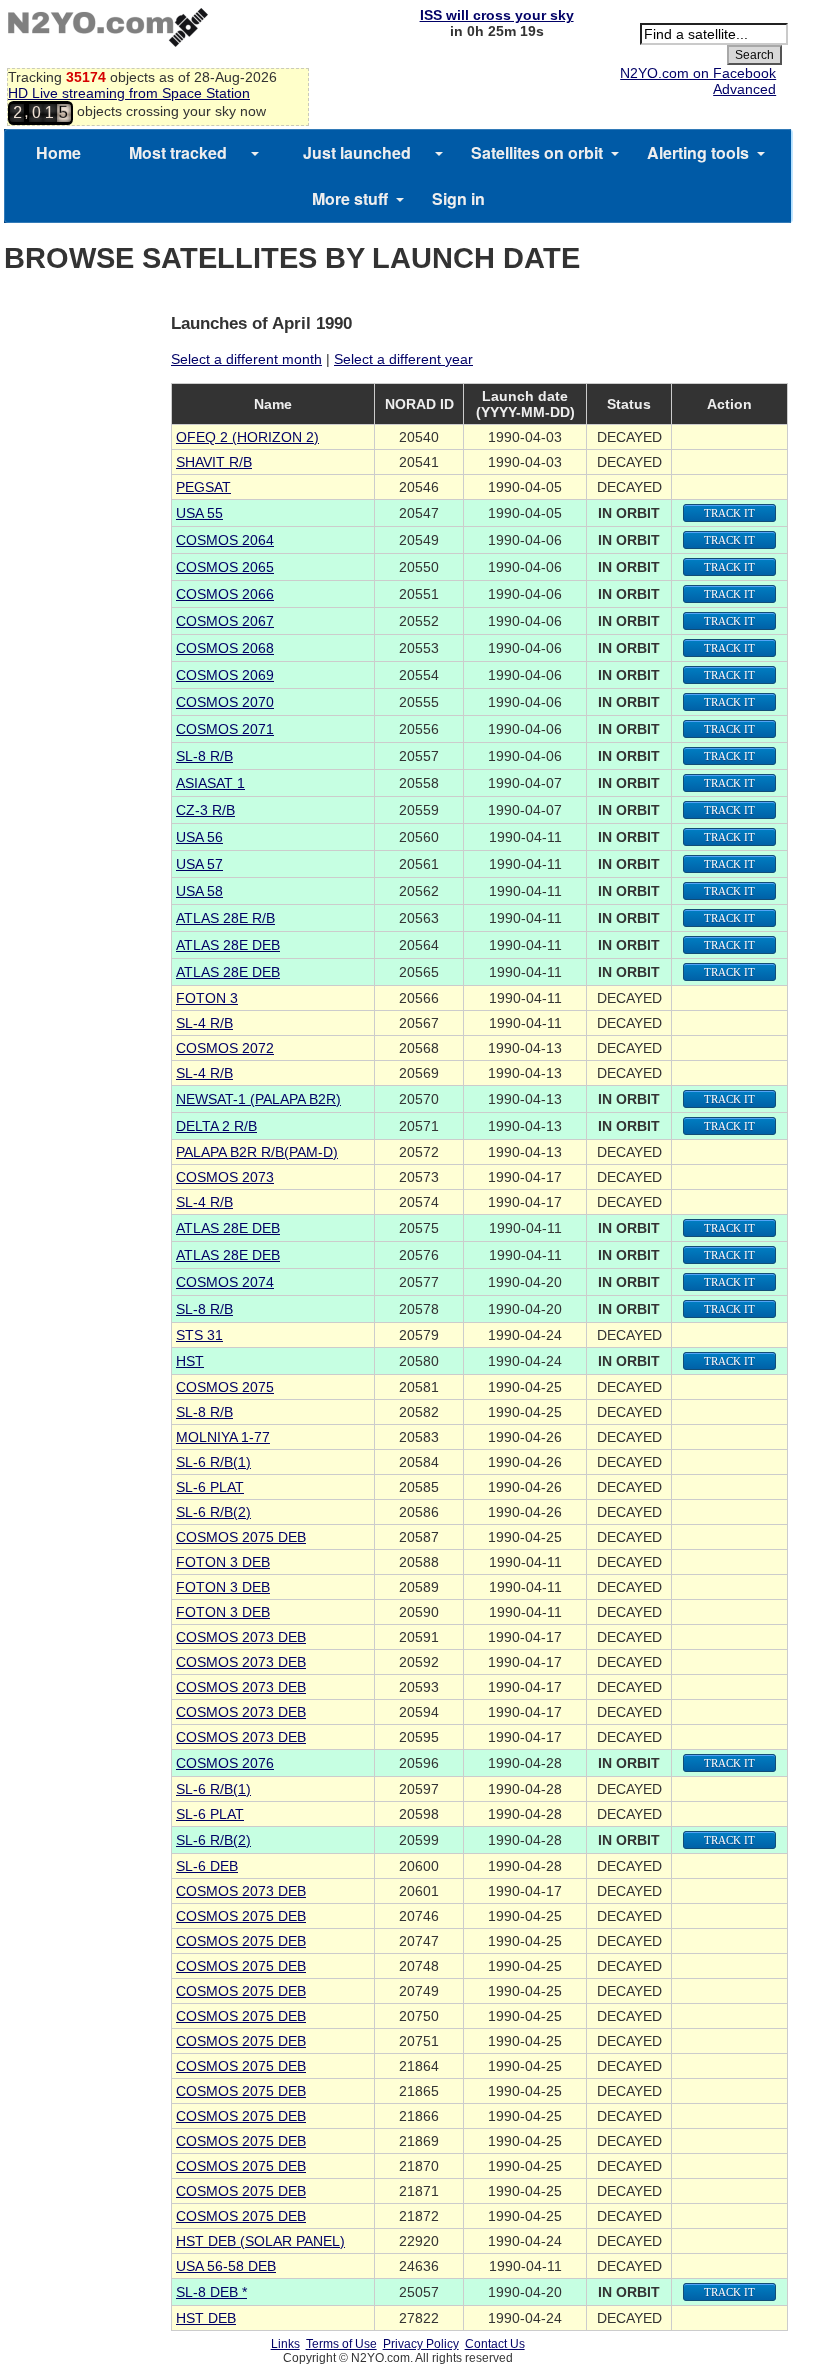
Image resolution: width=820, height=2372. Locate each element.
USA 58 (199, 891)
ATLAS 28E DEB (228, 945)
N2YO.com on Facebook (698, 73)
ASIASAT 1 (210, 783)
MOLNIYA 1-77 (223, 1437)
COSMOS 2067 (225, 621)
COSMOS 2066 (225, 594)
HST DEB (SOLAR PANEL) (260, 2241)
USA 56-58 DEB (226, 2266)
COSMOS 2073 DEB (241, 1637)
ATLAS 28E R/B (225, 918)
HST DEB (206, 2318)
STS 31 (199, 1335)
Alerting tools (698, 152)
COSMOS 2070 (225, 702)
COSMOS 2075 (225, 1387)
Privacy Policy (421, 2344)
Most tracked (178, 152)
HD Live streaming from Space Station (129, 93)
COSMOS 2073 (225, 1177)
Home (58, 152)
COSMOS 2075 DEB (241, 1537)
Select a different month (246, 359)
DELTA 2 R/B (216, 1126)
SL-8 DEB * (211, 2292)
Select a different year (403, 359)
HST (190, 1361)
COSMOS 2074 (225, 1282)
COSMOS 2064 (225, 540)
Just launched (357, 152)
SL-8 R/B (204, 756)
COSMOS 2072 (225, 1048)
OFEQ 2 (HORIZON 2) (247, 437)
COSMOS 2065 (225, 567)
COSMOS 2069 (225, 675)
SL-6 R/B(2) (213, 1512)
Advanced (744, 89)
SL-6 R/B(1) (213, 1462)
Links (285, 2344)
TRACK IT (729, 513)
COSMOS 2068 (225, 648)
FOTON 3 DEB (223, 1562)
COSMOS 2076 (225, 1763)
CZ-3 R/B (205, 810)
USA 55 (199, 513)
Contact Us (495, 2344)
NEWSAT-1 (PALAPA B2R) (258, 1099)
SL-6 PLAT (210, 1487)
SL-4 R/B (204, 1023)
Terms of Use (341, 2344)
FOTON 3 (207, 998)
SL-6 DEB (207, 1866)
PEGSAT (203, 487)
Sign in (458, 198)
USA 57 (199, 864)
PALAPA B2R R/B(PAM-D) (257, 1152)
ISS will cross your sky (497, 15)
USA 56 (199, 837)
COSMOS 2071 (225, 729)
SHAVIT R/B (214, 462)
